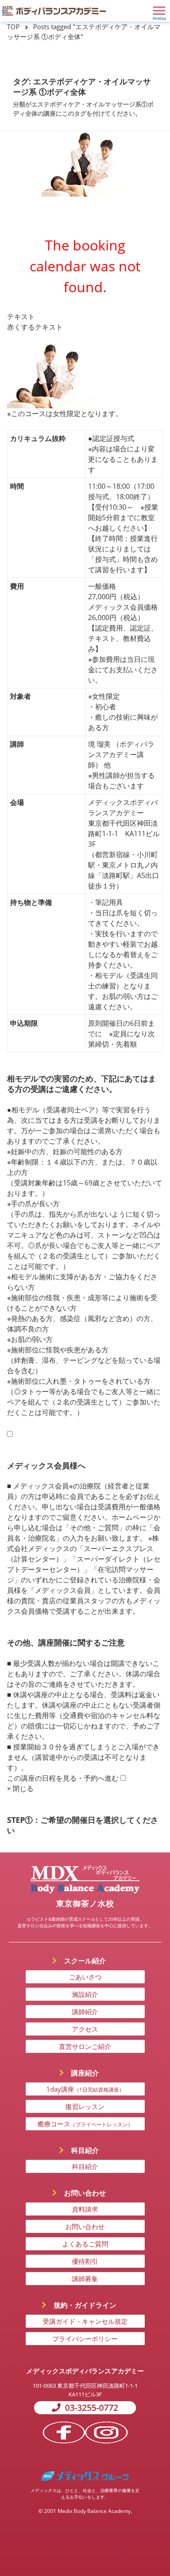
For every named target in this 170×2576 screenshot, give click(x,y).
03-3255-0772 (92, 2407)
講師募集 (85, 2279)
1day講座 (85, 2089)
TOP (13, 27)
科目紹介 (85, 2166)
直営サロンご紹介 (85, 2046)
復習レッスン (85, 2106)
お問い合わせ (85, 2226)
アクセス (85, 2029)
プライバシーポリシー (85, 2339)
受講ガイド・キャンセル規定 (85, 2321)
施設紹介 (85, 1994)
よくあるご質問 (85, 2244)
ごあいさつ (85, 1977)
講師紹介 (85, 2012)
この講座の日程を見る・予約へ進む (63, 1778)
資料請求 (85, 2209)
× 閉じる (20, 1789)
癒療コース (85, 2124)
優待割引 (85, 2261)
